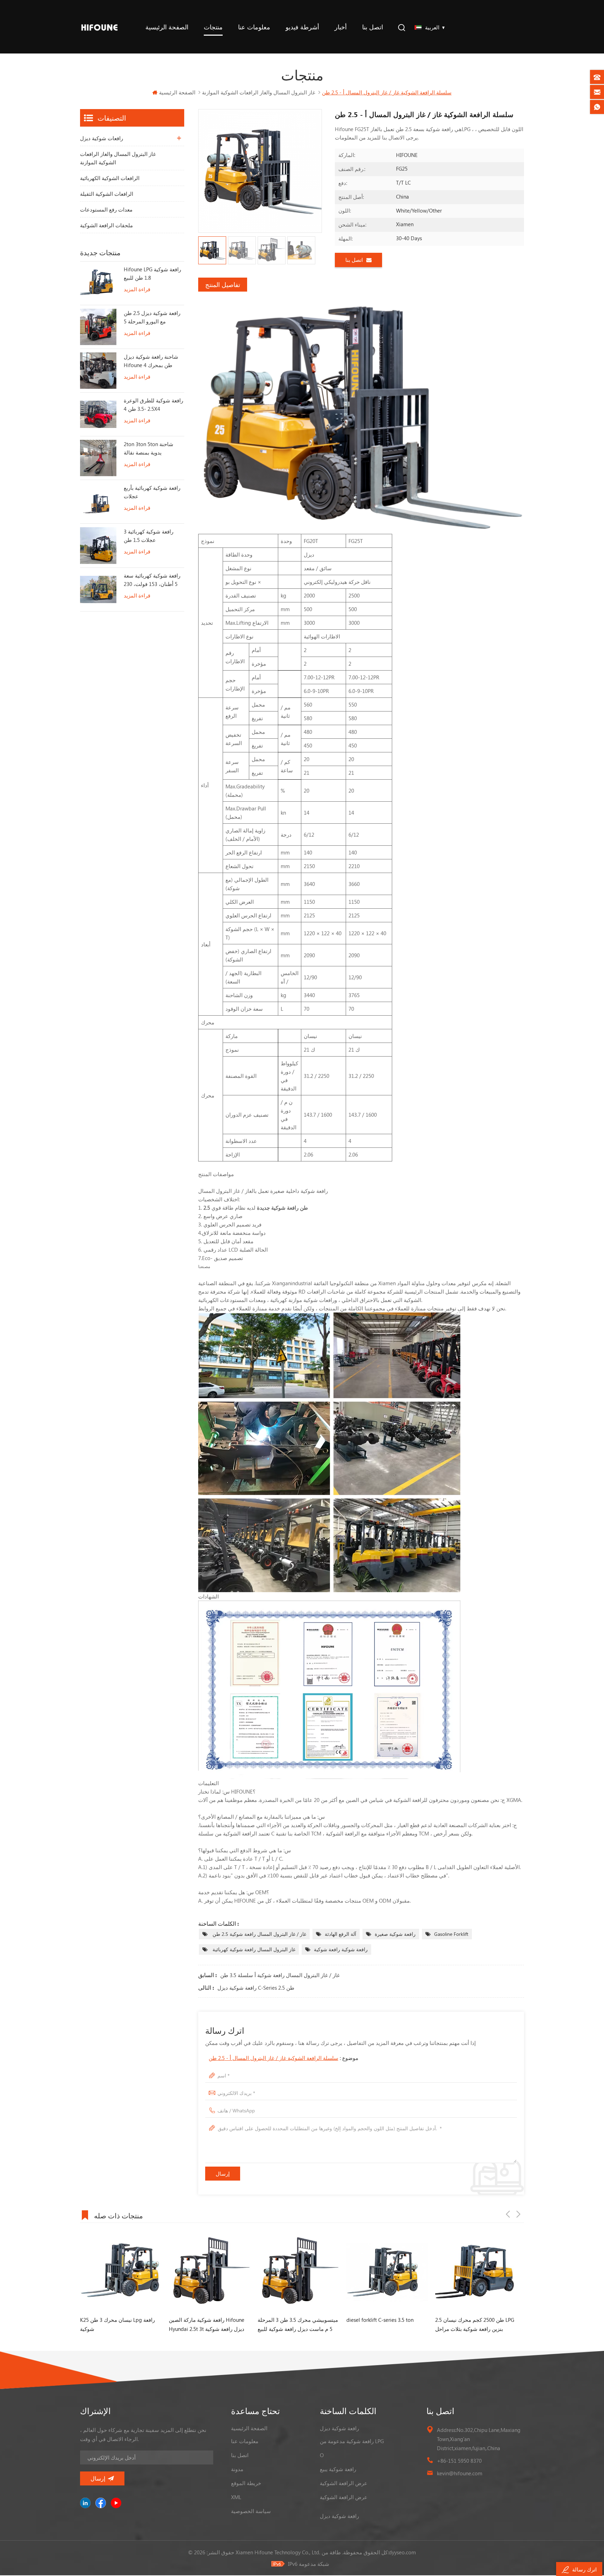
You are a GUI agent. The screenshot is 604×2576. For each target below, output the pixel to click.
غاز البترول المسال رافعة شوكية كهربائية (253, 1949)
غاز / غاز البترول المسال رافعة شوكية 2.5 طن (259, 1934)
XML (236, 2497)
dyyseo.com (402, 2552)
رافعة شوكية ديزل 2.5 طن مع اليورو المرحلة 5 (152, 317)
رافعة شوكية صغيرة (395, 1934)
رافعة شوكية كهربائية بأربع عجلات (152, 492)
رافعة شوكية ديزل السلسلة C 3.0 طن (476, 2320)
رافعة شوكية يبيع (338, 2469)
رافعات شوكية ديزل (102, 138)
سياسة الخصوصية (251, 2511)
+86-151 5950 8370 (459, 2461)
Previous (508, 2214)
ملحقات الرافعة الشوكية (106, 225)
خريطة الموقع (246, 2483)
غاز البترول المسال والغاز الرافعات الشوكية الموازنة (118, 158)
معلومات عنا (254, 27)
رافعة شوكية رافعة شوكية (341, 1949)
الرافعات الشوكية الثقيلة (107, 194)
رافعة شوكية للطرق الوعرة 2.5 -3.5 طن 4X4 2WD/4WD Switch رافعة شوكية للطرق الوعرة (153, 405)
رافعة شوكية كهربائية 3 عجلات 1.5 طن (149, 536)
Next (518, 2214)
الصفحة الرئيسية (167, 27)
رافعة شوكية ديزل (339, 2428)
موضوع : (283, 2058)
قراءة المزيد (137, 289)
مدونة (237, 2469)
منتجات (213, 27)
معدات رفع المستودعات (106, 209)
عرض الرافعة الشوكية (344, 2483)
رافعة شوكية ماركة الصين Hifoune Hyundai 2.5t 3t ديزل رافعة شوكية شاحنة (118, 2325)
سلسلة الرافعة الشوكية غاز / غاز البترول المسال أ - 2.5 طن (274, 2058)
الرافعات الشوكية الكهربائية (110, 178)
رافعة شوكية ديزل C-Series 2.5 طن (256, 1988)
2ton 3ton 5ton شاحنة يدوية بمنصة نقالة (149, 448)
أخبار (341, 27)
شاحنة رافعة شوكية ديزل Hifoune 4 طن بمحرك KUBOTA (151, 361)
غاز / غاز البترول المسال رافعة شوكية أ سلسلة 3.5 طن (280, 1975)
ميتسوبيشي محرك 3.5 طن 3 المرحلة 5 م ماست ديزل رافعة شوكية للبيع (209, 2324)
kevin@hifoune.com (460, 2473)
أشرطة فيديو (302, 27)
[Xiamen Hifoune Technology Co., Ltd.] (99, 27)
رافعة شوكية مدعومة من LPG (352, 2441)
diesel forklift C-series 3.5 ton (291, 2320)
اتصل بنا (373, 27)
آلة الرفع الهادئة (340, 1934)
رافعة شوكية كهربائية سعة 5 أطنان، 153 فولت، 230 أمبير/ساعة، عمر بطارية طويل (152, 580)
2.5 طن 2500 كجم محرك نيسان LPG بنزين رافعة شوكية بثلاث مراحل (386, 2324)
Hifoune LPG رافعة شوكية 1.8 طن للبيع (152, 273)
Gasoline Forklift (451, 1934)
